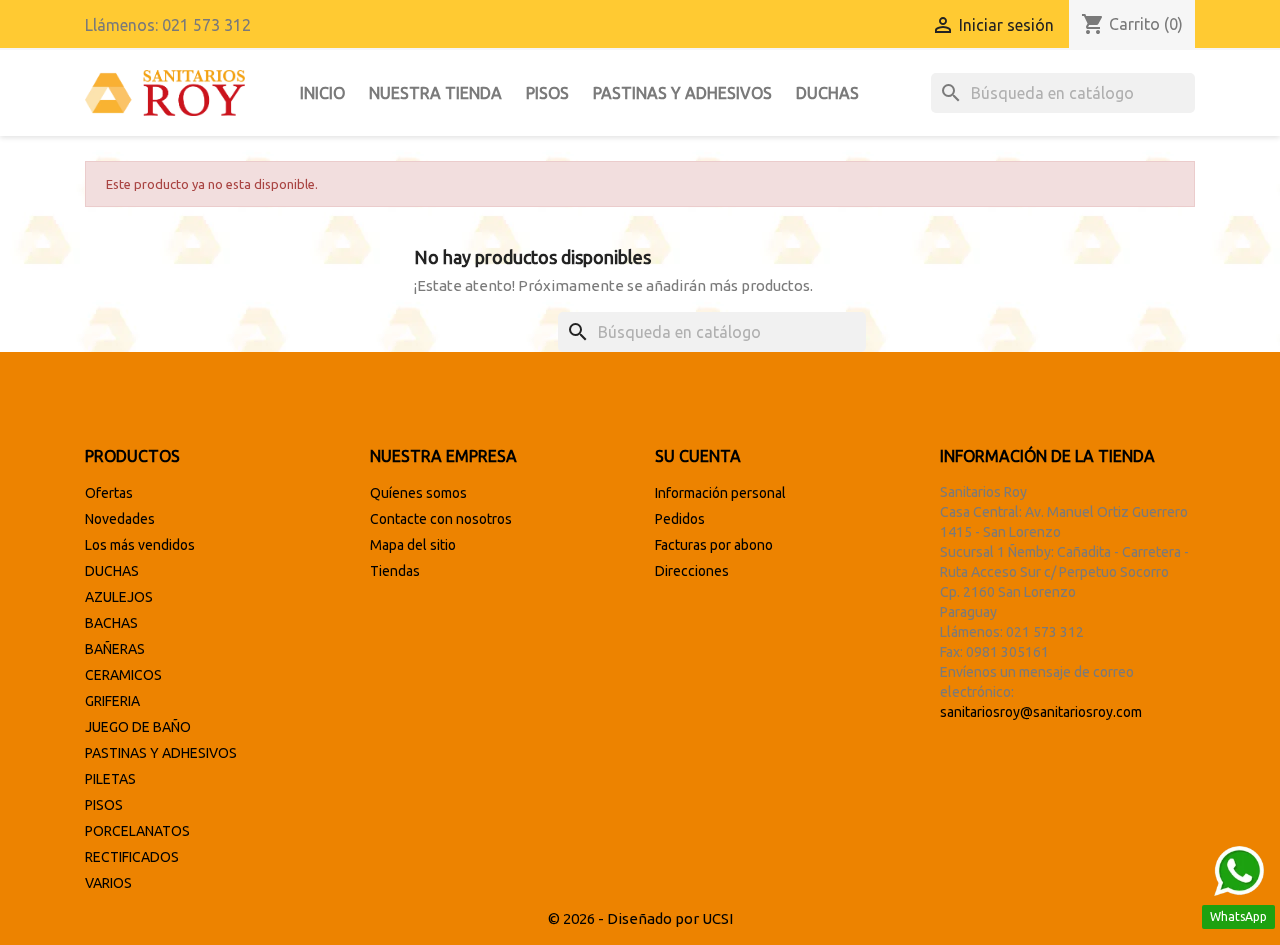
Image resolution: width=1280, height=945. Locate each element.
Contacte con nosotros (441, 519)
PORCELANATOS (137, 831)
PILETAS (110, 779)
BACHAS (111, 623)
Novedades (120, 519)
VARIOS (108, 883)
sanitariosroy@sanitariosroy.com (1041, 712)
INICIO (322, 93)
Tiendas (395, 571)
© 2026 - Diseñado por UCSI (640, 918)
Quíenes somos (418, 493)
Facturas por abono (714, 545)
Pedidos (680, 519)
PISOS (547, 93)
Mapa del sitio (413, 545)
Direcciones (692, 571)
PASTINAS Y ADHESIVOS (682, 93)
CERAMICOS (123, 675)
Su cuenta (698, 456)
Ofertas (109, 493)
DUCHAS (827, 93)
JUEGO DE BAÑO (138, 727)
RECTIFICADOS (132, 857)
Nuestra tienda (435, 93)
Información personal (720, 493)
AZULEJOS (119, 597)
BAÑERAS (115, 649)
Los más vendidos (140, 545)
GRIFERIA (112, 701)
